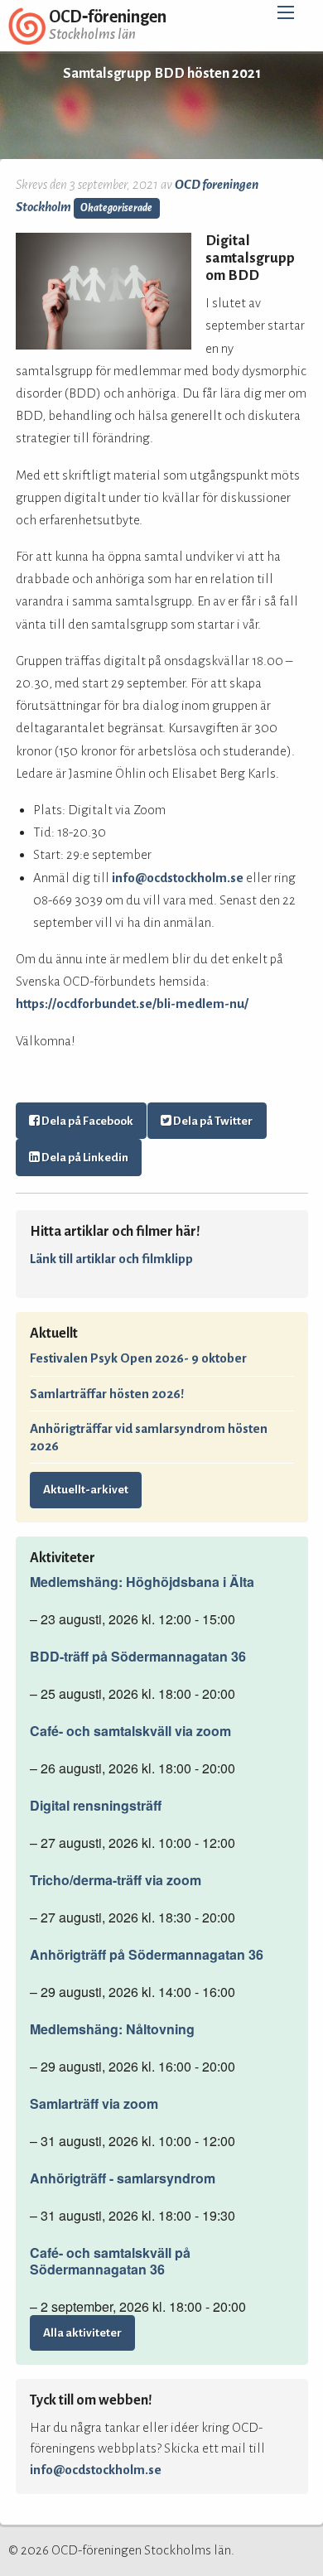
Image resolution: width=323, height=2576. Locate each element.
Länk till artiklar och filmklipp (111, 1259)
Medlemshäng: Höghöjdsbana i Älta (142, 1582)
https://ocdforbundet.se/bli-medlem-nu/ (132, 1003)
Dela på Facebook (87, 1121)
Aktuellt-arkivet (86, 1490)
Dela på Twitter (212, 1121)
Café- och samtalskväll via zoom (130, 1731)
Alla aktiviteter (82, 2333)
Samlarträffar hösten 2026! (107, 1394)
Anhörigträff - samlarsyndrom (123, 2178)
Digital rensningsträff (96, 1806)
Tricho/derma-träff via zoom (116, 1880)
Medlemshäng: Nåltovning (112, 2029)
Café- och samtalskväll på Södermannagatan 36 (110, 2261)
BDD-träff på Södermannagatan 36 (138, 1657)
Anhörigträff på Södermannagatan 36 (147, 1955)
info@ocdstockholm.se (178, 878)
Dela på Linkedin (84, 1158)
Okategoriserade (116, 208)
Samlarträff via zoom (94, 2104)
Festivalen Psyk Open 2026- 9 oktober (138, 1358)
